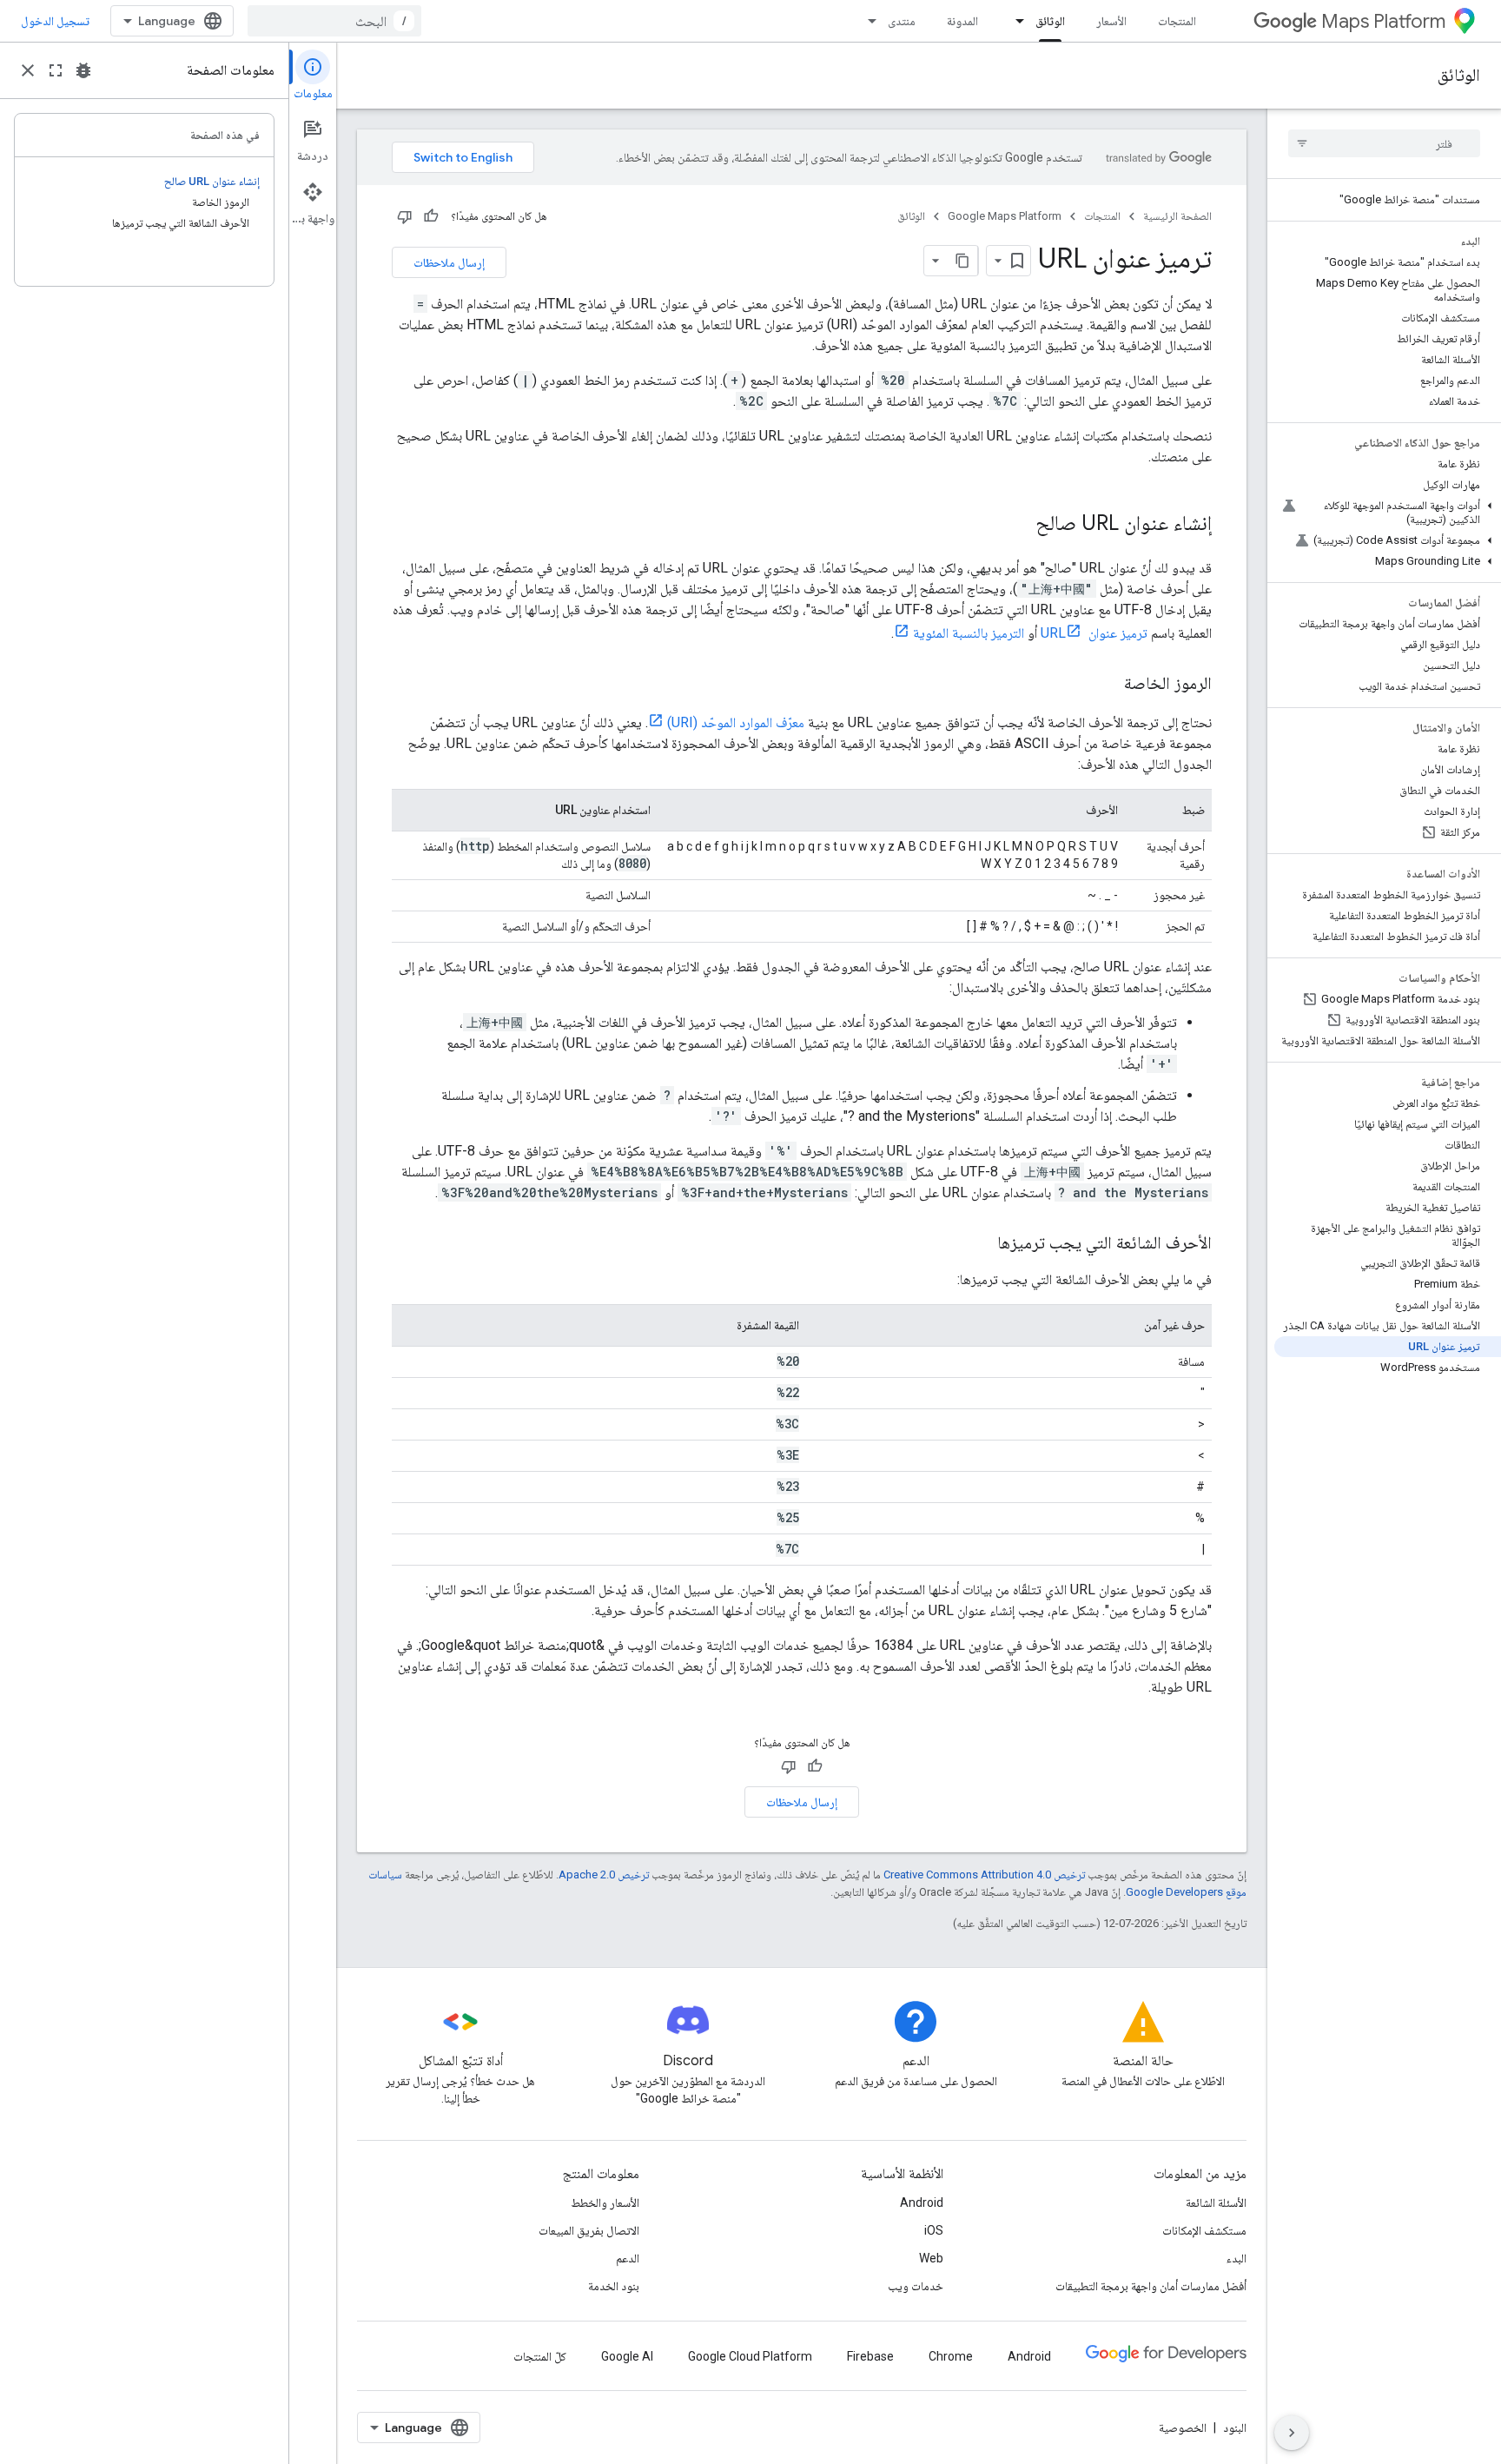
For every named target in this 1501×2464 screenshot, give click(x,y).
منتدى (902, 21)
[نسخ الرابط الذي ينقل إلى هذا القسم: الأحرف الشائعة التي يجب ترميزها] (980, 1244)
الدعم (628, 2258)
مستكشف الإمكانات (1204, 2230)
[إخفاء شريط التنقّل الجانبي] (1292, 2433)
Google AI (627, 2356)
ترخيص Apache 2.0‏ (604, 1874)
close (28, 70)
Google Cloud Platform (750, 2356)
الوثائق (1050, 21)
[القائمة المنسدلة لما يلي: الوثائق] (1015, 21)
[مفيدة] (431, 216)
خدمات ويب (916, 2286)
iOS (934, 2230)
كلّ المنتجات (540, 2356)
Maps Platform (1383, 21)
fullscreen (56, 70)
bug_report (83, 70)
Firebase (870, 2356)
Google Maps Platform (1005, 216)
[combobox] (334, 21)
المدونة (962, 21)
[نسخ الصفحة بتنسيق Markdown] (962, 261)
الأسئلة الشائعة (1216, 2202)
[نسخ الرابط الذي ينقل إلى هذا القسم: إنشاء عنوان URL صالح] (1018, 525)
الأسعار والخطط (605, 2202)
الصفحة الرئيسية (1177, 216)
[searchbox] (1384, 143)
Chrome (951, 2356)
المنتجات (1177, 21)
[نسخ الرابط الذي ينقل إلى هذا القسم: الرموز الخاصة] (1107, 685)
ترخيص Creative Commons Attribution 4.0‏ (984, 1874)
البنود (1235, 2428)
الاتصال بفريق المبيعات (589, 2230)
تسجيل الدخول (55, 21)
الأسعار (1111, 21)
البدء (1237, 2258)
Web (931, 2258)
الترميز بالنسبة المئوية (969, 633)
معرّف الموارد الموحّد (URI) (736, 722)
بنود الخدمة (614, 2286)
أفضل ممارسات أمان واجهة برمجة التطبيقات (1151, 2286)
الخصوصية (1183, 2428)
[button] (1388, 513)
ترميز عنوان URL (1094, 633)
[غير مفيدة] (405, 216)
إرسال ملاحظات (449, 262)
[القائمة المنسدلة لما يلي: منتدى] (867, 21)
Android (922, 2202)
